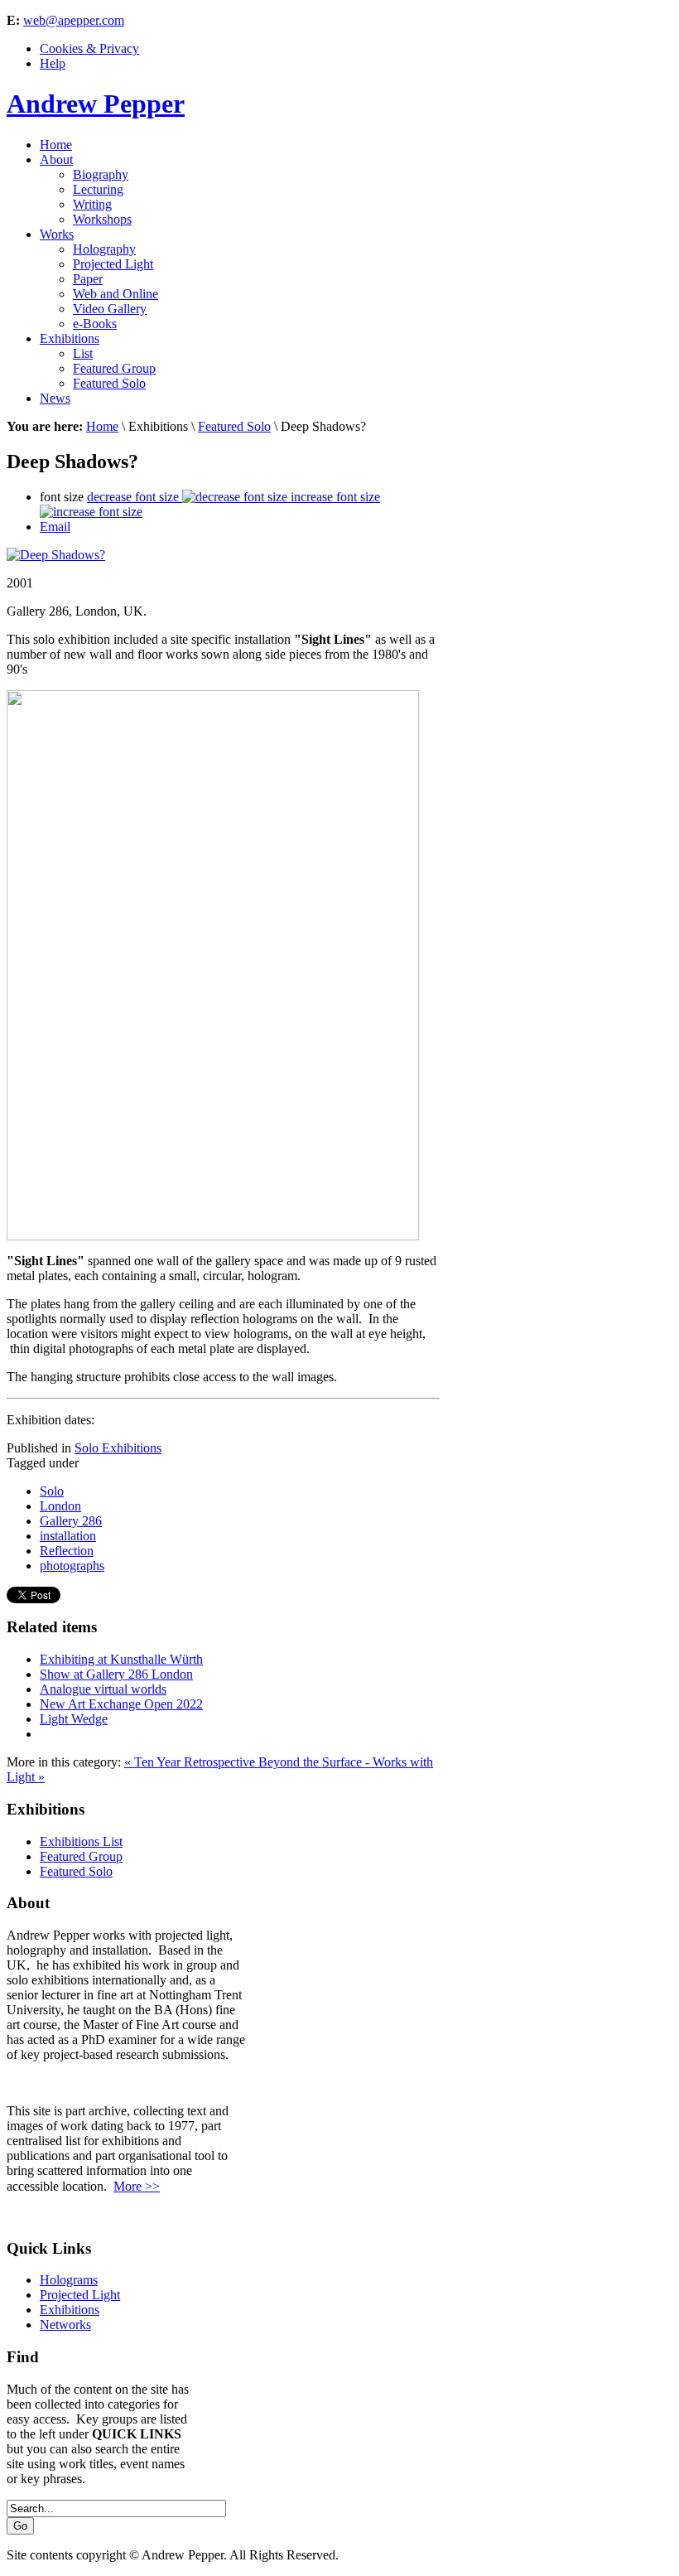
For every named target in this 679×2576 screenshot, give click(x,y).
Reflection (67, 1551)
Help (53, 63)
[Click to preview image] (56, 555)
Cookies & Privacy (89, 48)
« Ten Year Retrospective (191, 1762)
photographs (72, 1566)
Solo (52, 1491)
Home (102, 426)
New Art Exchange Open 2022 (121, 1704)
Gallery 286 (71, 1521)
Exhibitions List (81, 1841)
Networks (65, 2325)
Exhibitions (70, 2310)
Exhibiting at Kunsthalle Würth (121, 1659)
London (60, 1506)
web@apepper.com (74, 20)
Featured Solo (234, 426)
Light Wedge (74, 1719)
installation (68, 1536)
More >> (137, 2186)
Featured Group (81, 1856)
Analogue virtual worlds (103, 1689)
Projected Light (80, 2295)
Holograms (69, 2280)
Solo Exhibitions (118, 1448)
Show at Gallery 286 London (116, 1674)
